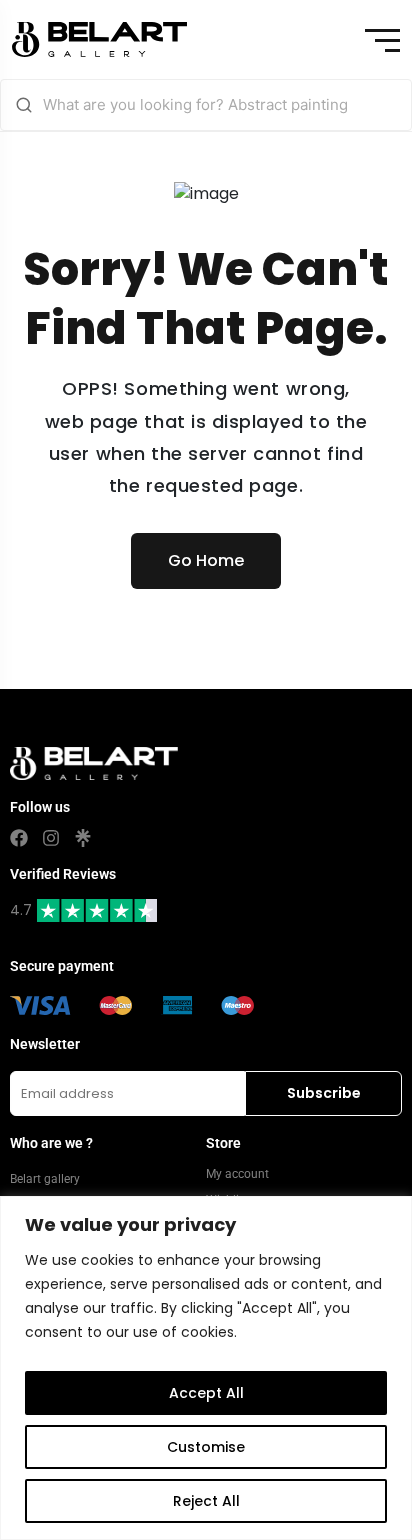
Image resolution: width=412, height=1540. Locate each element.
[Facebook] (19, 838)
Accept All (206, 1393)
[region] (206, 1368)
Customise (206, 1447)
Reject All (206, 1501)
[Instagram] (51, 838)
